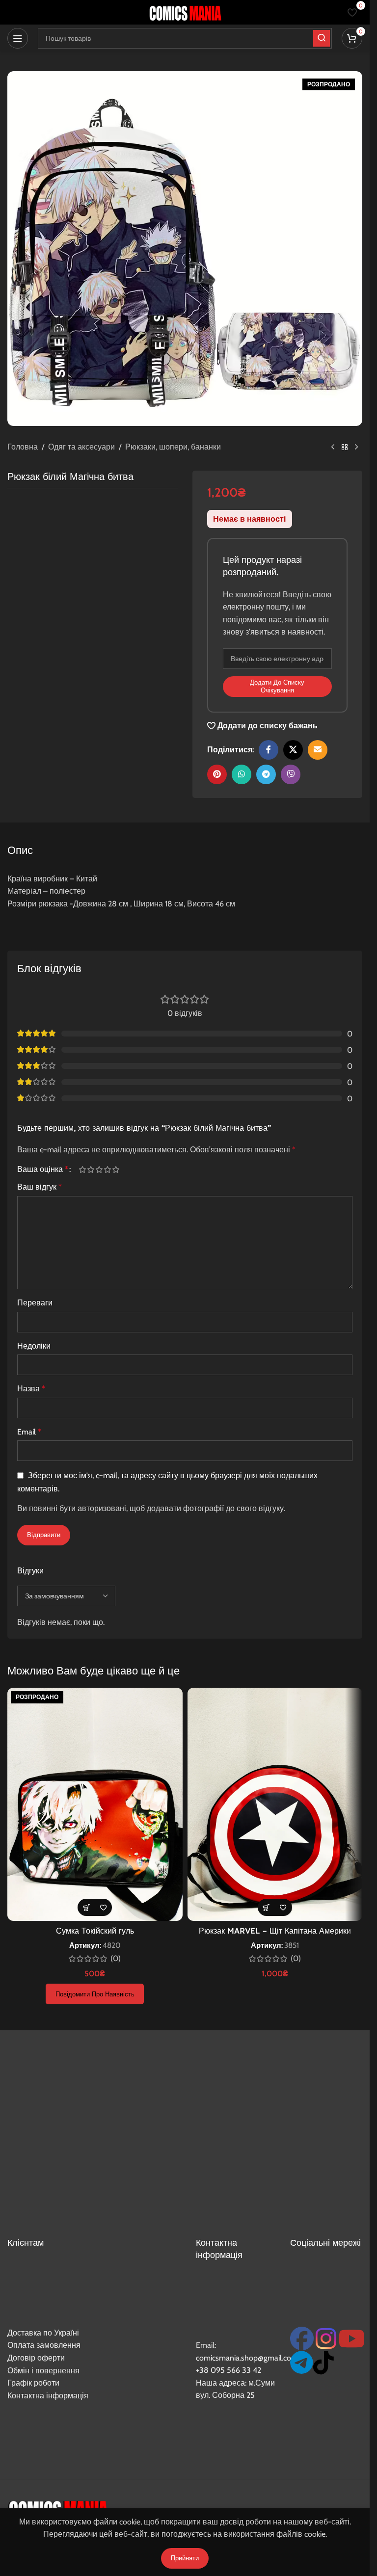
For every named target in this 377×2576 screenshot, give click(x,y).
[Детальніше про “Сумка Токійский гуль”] (86, 1907)
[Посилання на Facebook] (269, 750)
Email (29, 1432)
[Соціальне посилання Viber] (291, 774)
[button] (266, 1907)
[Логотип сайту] (185, 12)
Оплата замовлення (44, 2345)
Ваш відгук (40, 1187)
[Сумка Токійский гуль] (95, 1804)
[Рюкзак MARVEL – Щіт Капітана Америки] (275, 1804)
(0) (116, 1959)
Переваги (35, 1303)
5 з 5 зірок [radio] (116, 1169)
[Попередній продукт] (333, 448)
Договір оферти (36, 2358)
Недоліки (34, 1346)
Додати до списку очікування (277, 686)
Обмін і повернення (43, 2371)
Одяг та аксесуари (81, 447)
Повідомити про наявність (95, 1994)
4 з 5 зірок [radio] (107, 1169)
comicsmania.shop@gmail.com (247, 2358)
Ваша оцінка (43, 1169)
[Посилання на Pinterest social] (217, 774)
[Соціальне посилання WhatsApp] (242, 774)
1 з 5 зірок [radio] (82, 1169)
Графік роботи (33, 2383)
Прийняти (185, 2558)
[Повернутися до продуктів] (345, 448)
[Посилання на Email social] (318, 750)
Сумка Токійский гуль (95, 1931)
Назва (31, 1389)
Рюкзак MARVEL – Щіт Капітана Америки (275, 1931)
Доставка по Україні (43, 2333)
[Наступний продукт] (356, 448)
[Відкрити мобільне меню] (18, 38)
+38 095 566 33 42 (229, 2370)
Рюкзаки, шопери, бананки (173, 447)
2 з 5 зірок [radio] (91, 1169)
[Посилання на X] (293, 750)
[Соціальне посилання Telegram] (266, 774)
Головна (23, 447)
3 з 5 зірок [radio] (99, 1169)
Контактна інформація (48, 2396)
